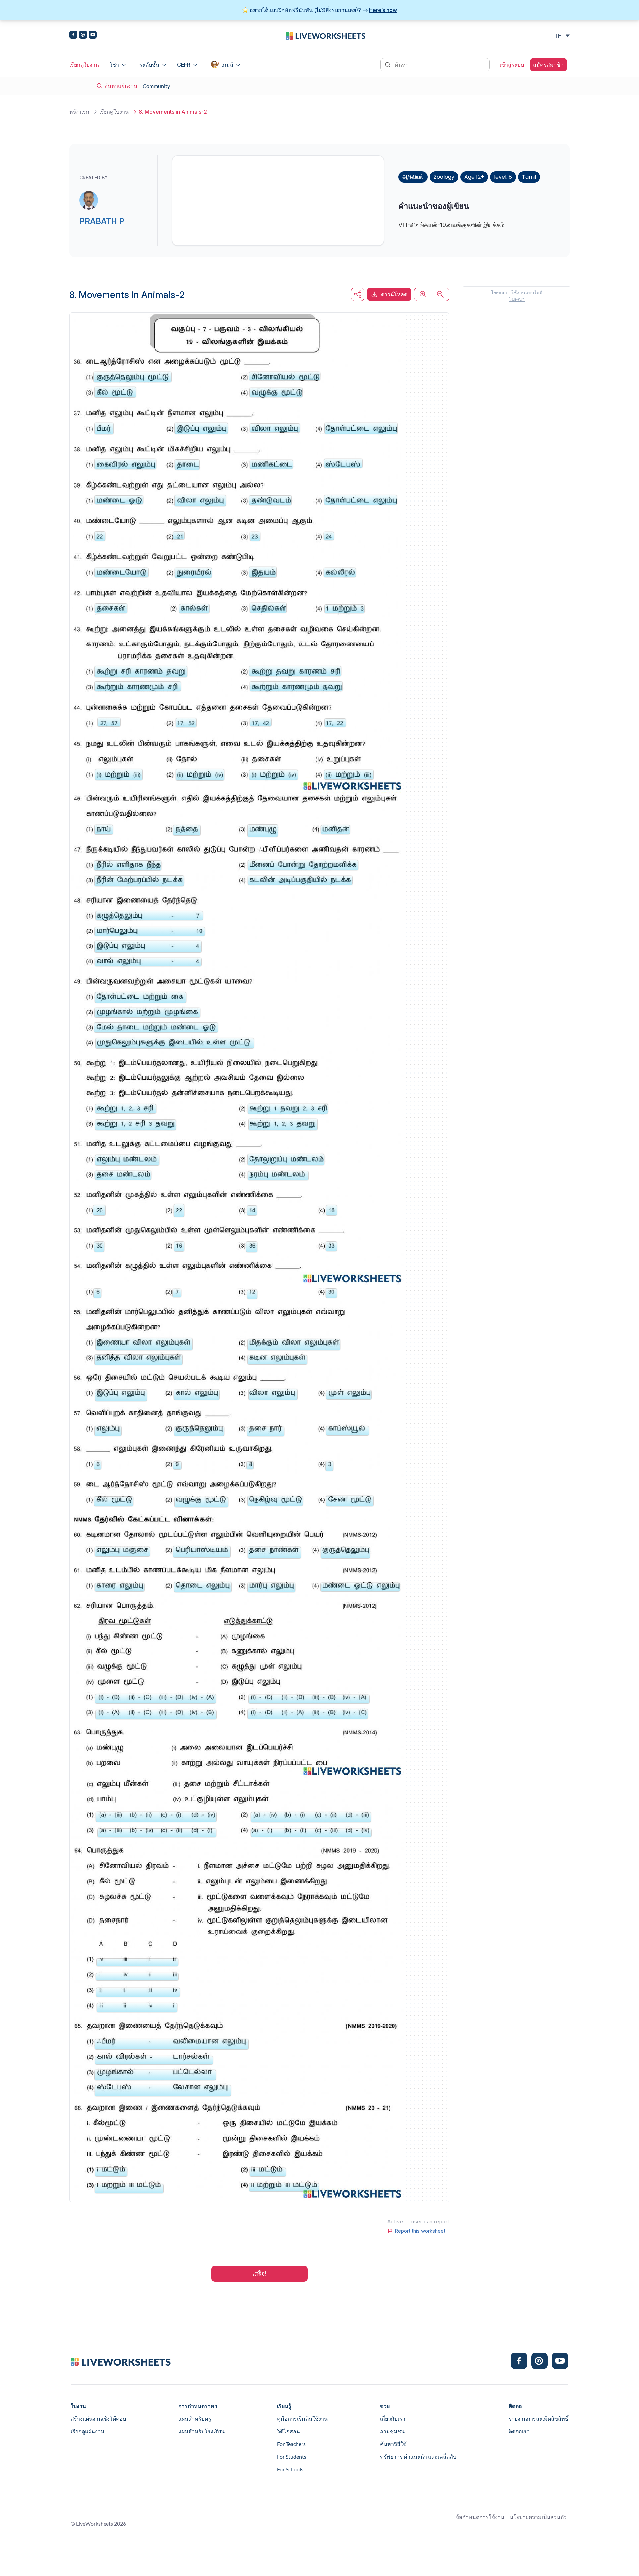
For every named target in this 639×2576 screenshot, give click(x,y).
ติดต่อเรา (519, 2431)
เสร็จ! (259, 2274)
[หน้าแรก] (325, 35)
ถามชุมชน (392, 2431)
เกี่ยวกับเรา (393, 2419)
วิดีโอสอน (288, 2431)
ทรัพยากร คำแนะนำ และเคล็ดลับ (418, 2456)
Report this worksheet (420, 2231)
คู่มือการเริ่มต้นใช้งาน (302, 2419)
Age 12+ (474, 177)
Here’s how (383, 10)
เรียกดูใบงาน (84, 65)
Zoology (444, 177)
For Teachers (291, 2444)
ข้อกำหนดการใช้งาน (480, 2517)
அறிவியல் (413, 177)
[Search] (388, 64)
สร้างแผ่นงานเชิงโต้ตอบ (98, 2419)
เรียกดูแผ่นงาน (87, 2431)
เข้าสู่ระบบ (512, 65)
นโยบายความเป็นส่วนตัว (538, 2517)
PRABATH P (102, 221)
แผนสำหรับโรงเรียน (202, 2431)
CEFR (184, 65)
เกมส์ (227, 65)
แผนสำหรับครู (195, 2419)
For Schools (290, 2469)
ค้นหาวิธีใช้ (393, 2444)
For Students (292, 2456)
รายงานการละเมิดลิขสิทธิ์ (538, 2419)
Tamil (529, 177)
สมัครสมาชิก (548, 65)
